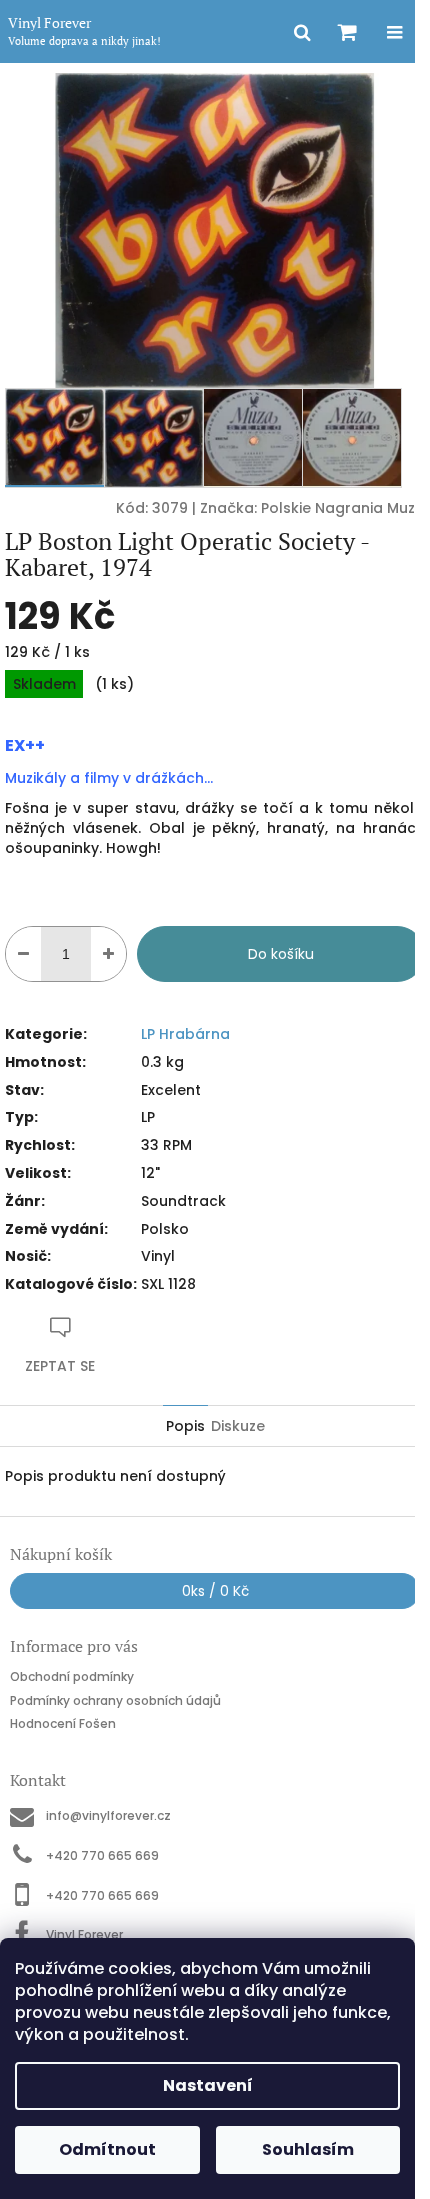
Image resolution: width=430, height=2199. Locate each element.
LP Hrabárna (185, 1034)
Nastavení (208, 2085)
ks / (215, 1591)
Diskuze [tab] (238, 1426)
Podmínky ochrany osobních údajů (115, 1700)
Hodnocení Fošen (63, 1723)
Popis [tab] (185, 1426)
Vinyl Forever (84, 1934)
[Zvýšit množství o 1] (108, 954)
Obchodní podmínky (72, 1676)
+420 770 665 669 (102, 1855)
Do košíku (281, 954)
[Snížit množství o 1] (23, 954)
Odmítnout (107, 2149)
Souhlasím (308, 2149)
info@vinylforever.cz (108, 1815)
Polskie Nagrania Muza (343, 508)
